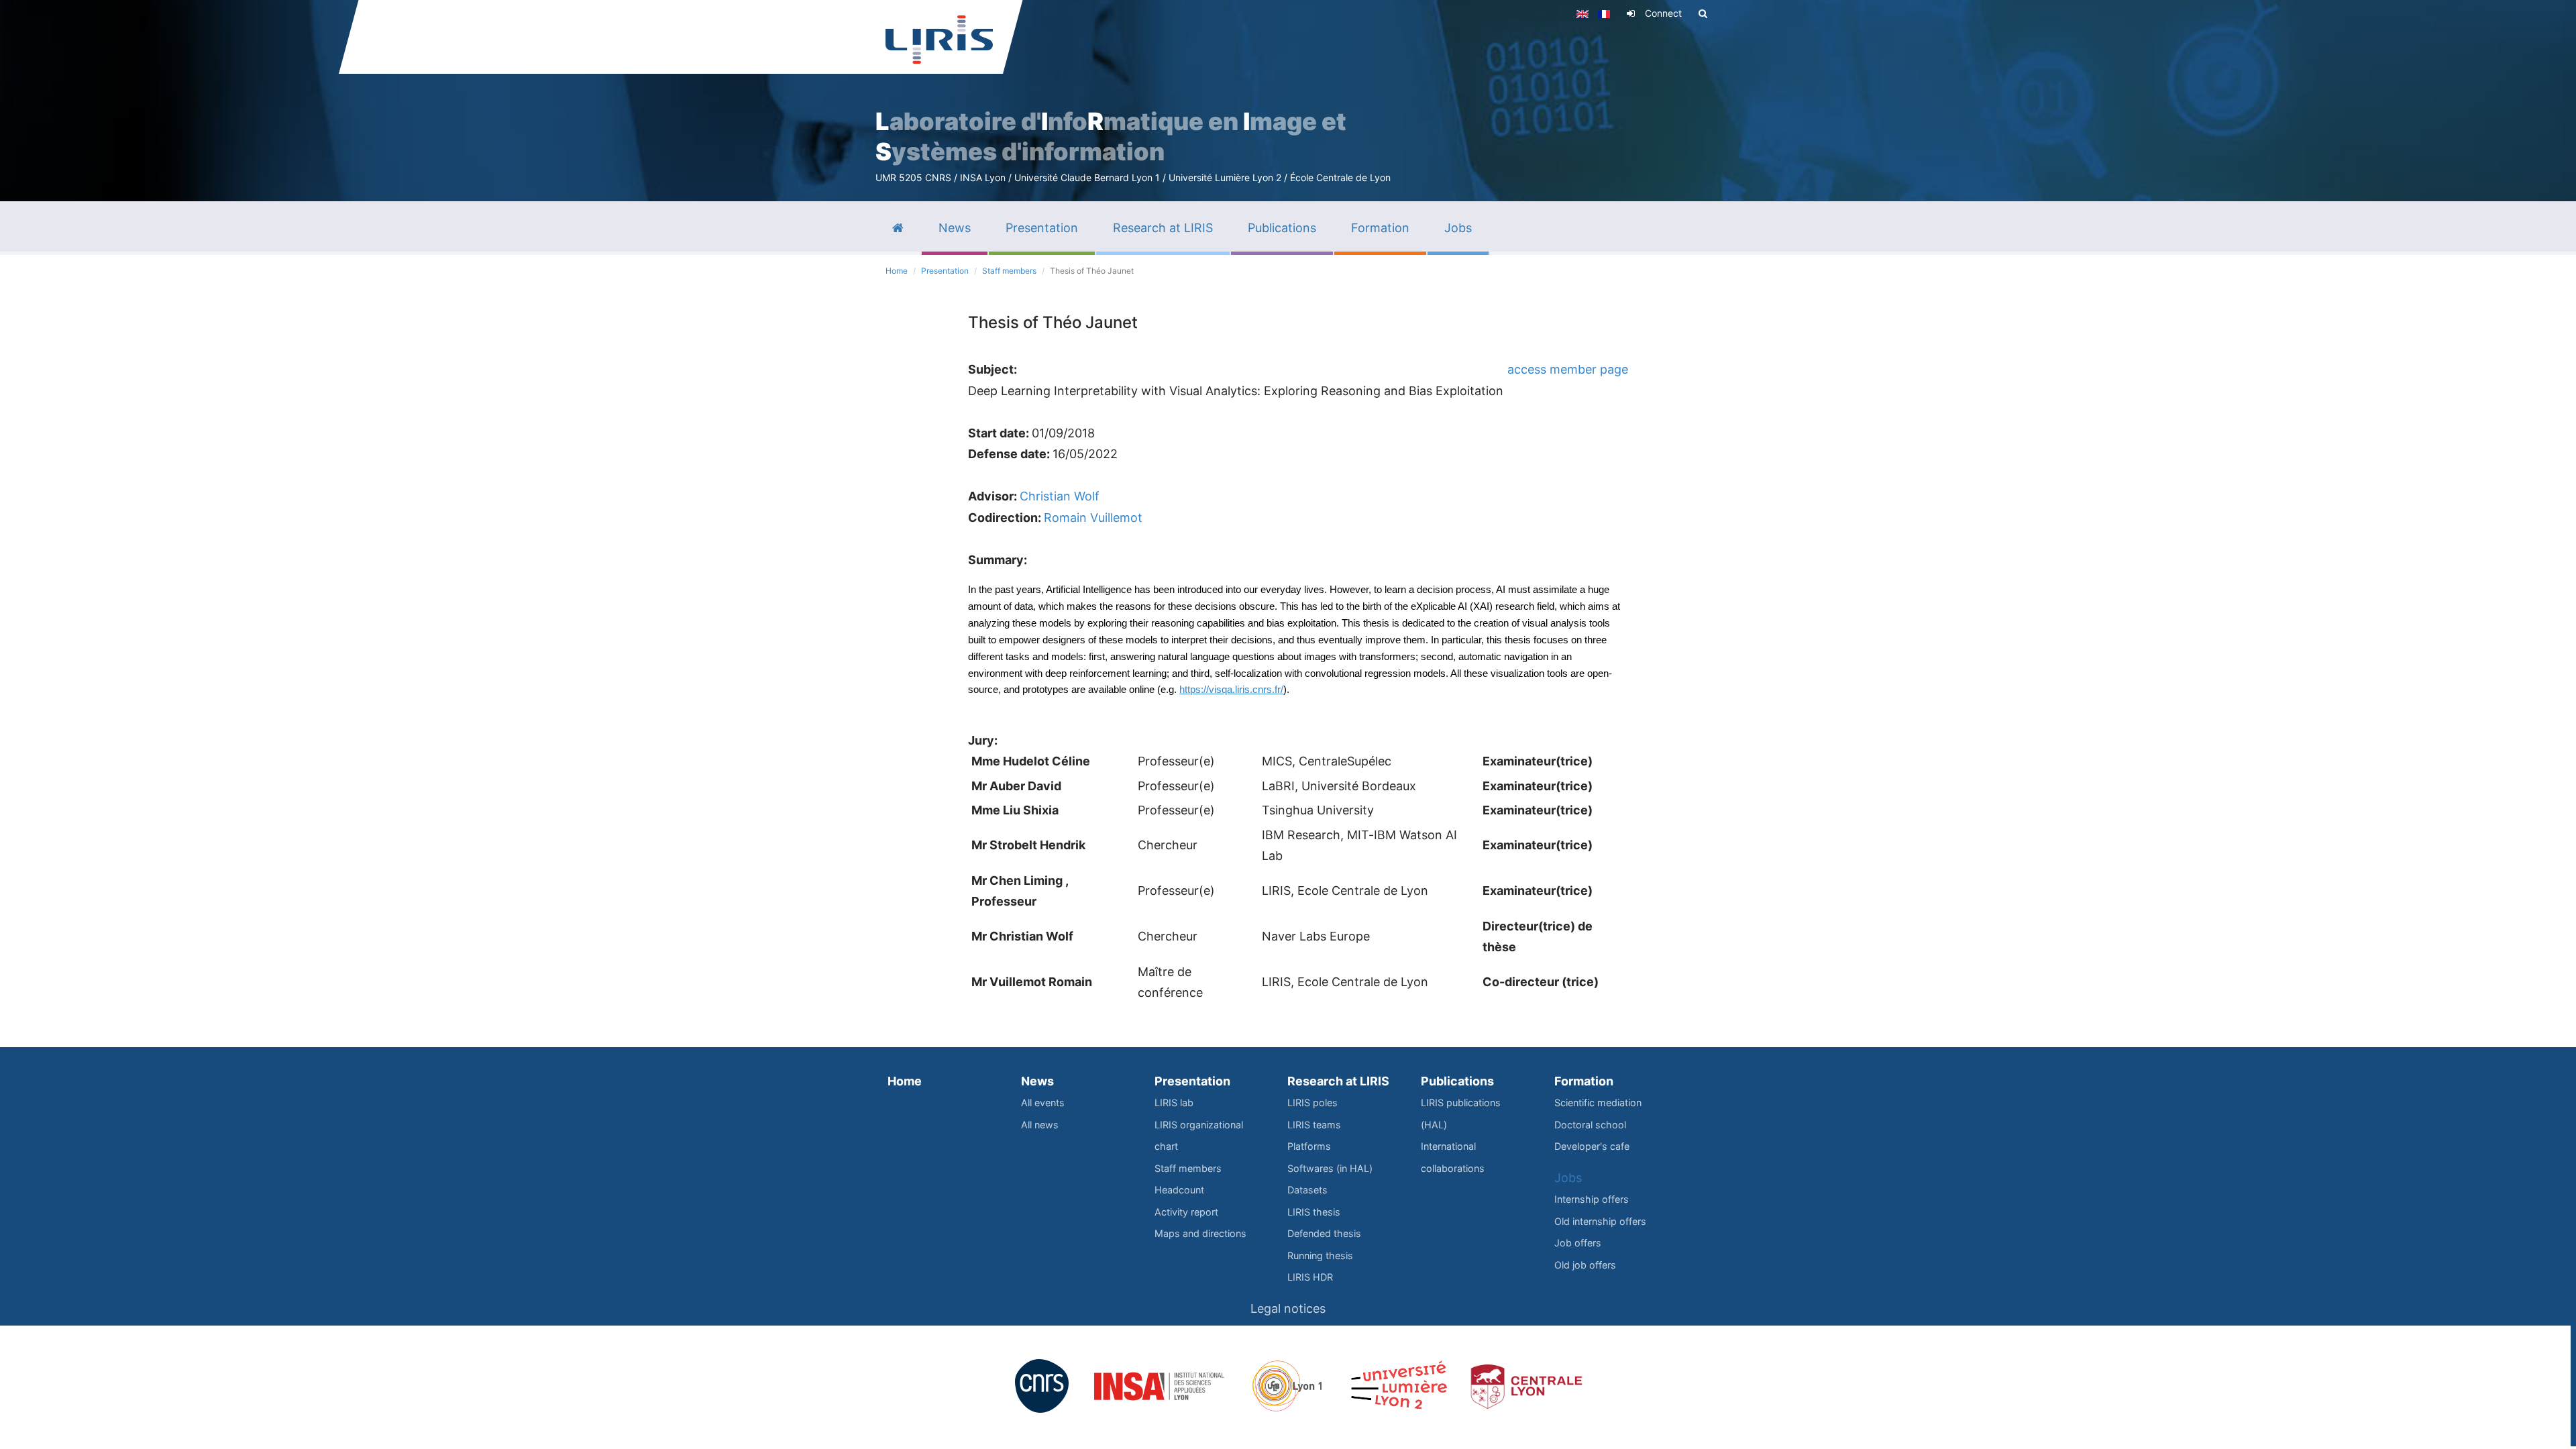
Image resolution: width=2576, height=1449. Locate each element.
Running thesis (1320, 1255)
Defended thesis (1324, 1233)
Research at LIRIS (1338, 1081)
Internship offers (1592, 1199)
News (1037, 1081)
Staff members (1009, 271)
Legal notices (1288, 1308)
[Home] (939, 40)
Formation (1584, 1081)
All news (1040, 1125)
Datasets (1307, 1190)
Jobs (1568, 1178)
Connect (1663, 13)
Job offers (1578, 1243)
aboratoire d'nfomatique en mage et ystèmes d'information (1111, 137)
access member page (1568, 369)
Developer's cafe (1592, 1146)
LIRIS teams (1314, 1125)
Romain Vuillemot (1093, 518)
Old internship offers (1600, 1221)
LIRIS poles (1312, 1103)
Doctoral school (1590, 1125)
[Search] (1703, 13)
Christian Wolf (1060, 496)
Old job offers (1585, 1265)
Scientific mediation (1598, 1103)
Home (897, 271)
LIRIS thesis (1314, 1212)
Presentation (945, 271)
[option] (1288, 101)
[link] (1231, 689)
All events (1043, 1103)
